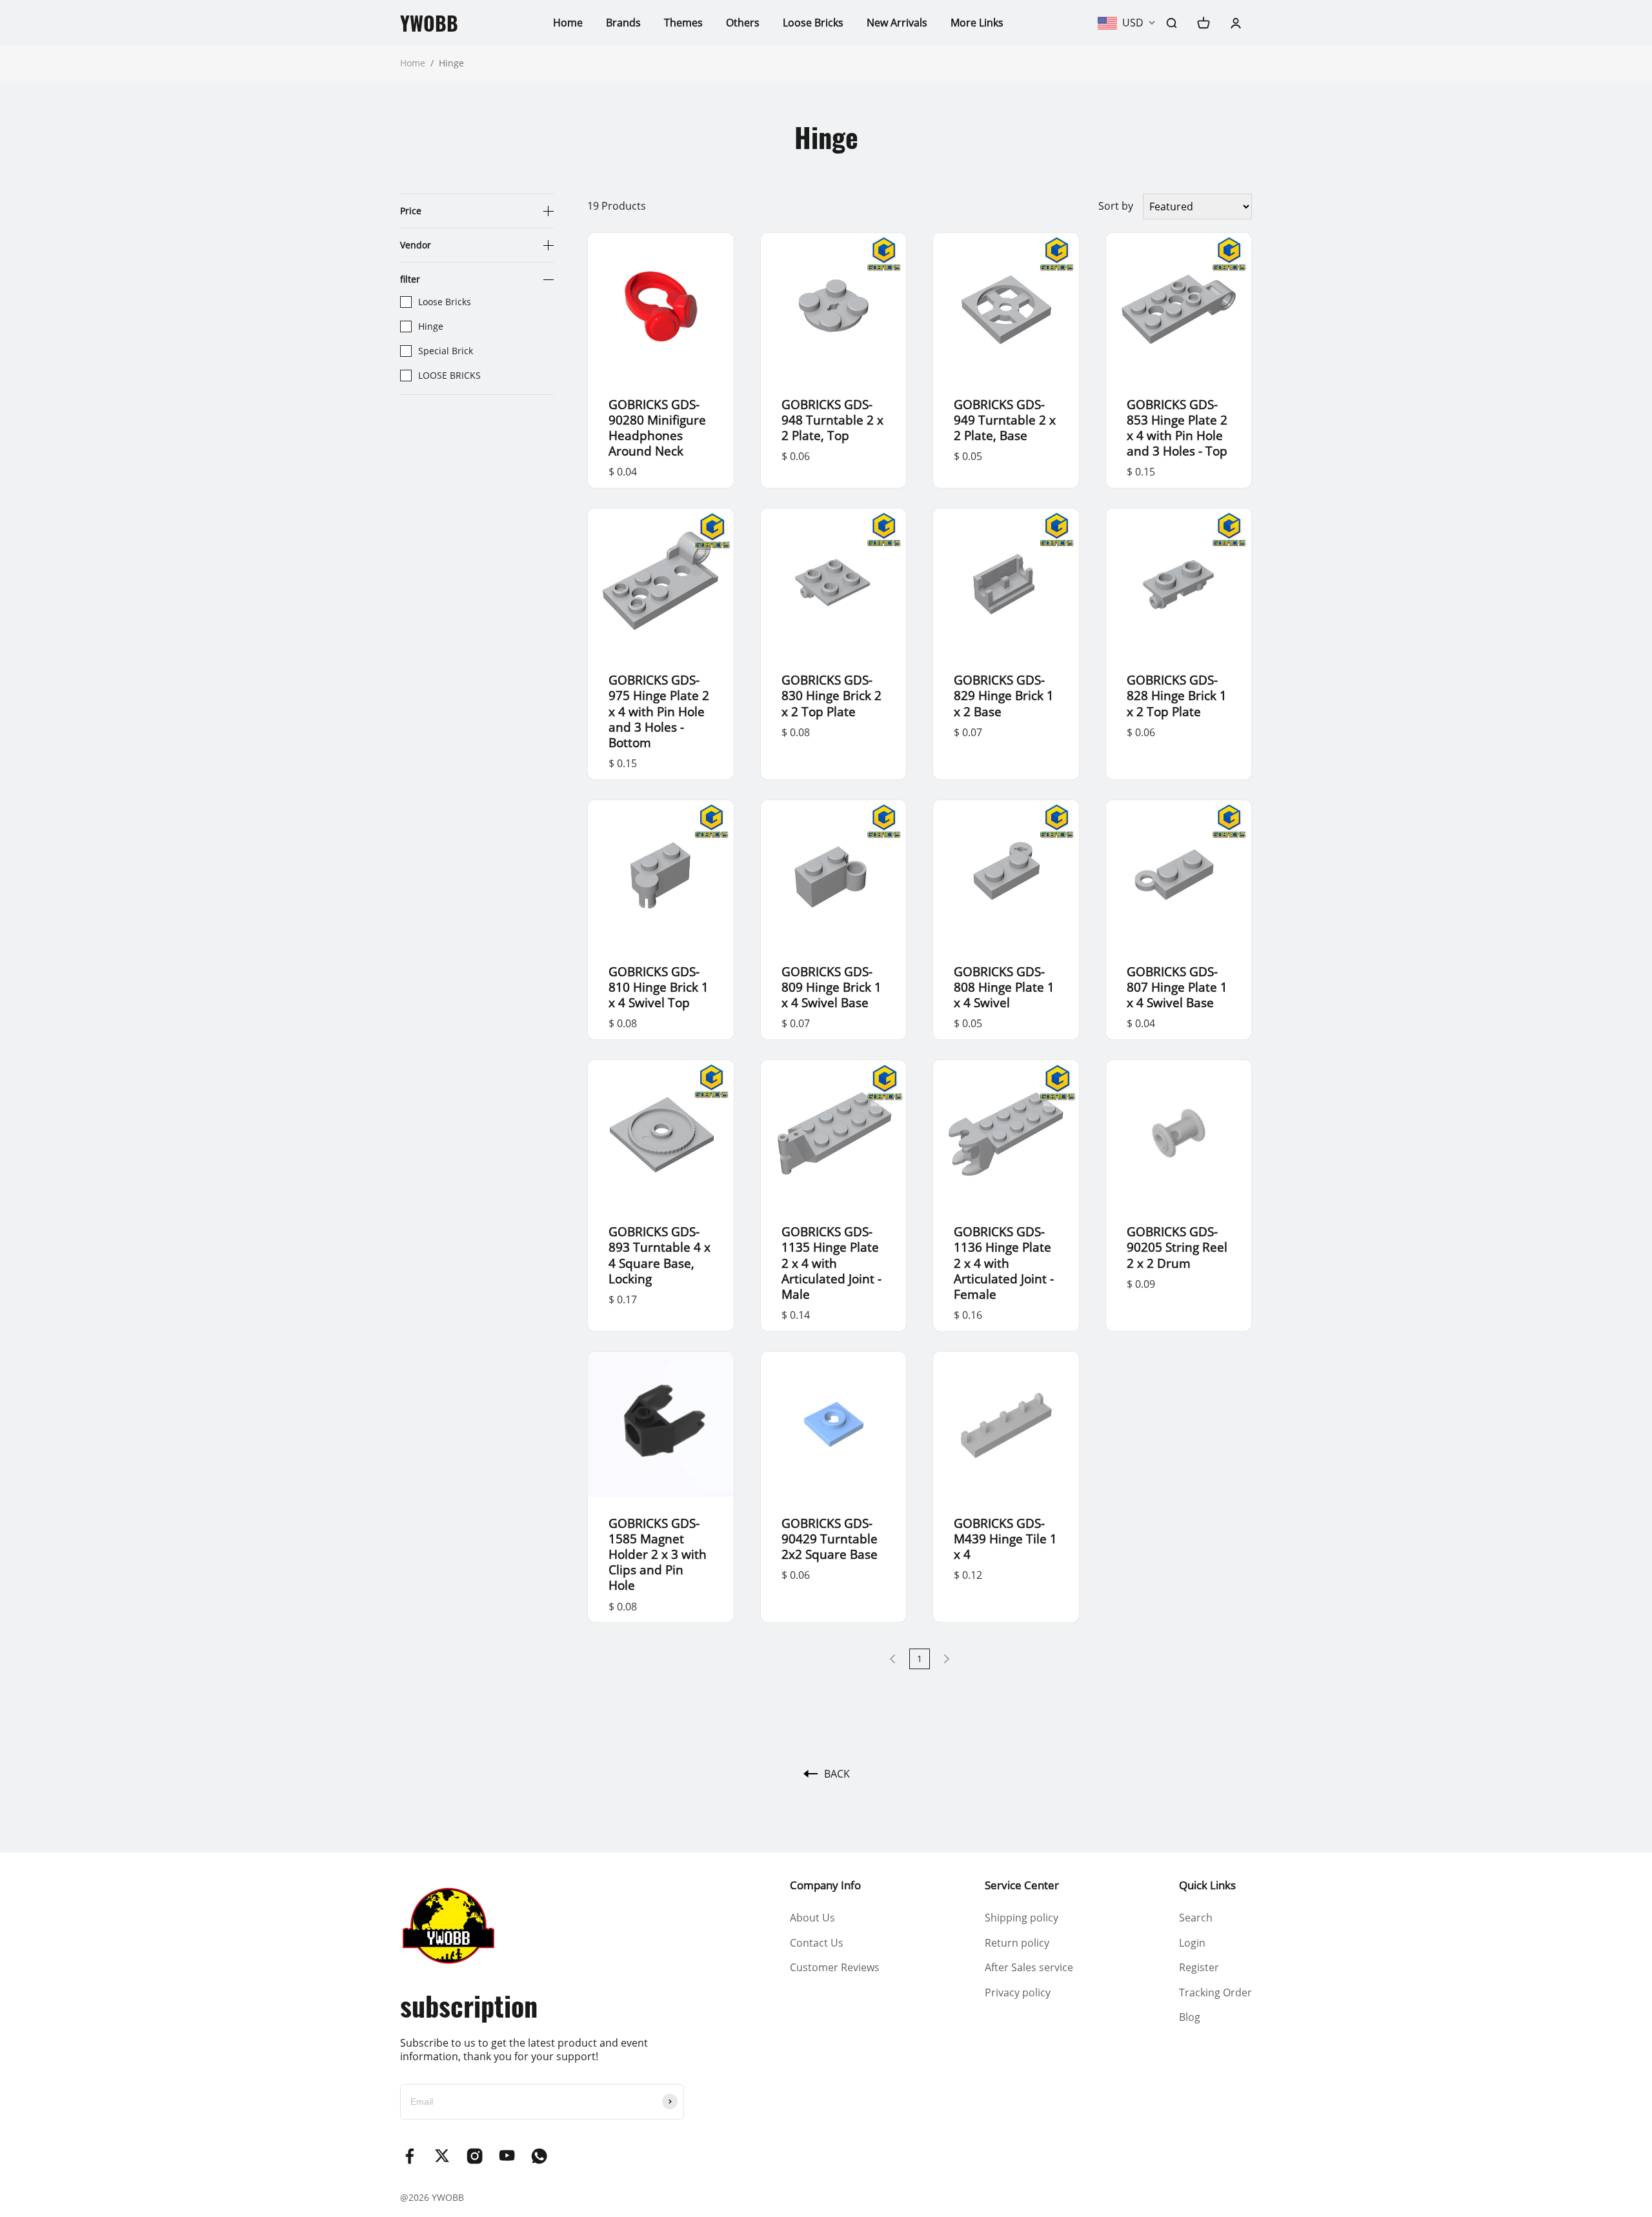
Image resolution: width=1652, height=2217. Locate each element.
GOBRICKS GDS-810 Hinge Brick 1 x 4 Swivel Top (659, 987)
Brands (623, 23)
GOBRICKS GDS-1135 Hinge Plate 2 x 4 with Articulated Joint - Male (831, 1263)
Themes (683, 23)
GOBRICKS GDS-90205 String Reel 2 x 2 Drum (1177, 1247)
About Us (812, 1918)
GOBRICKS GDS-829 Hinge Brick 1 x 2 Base (1004, 695)
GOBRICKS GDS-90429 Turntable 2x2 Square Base (830, 1539)
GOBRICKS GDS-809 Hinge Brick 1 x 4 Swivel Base (831, 987)
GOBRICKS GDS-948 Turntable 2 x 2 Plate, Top (832, 420)
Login (1192, 1943)
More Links (977, 23)
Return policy (1017, 1943)
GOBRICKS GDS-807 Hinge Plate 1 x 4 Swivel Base (1177, 987)
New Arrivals (897, 23)
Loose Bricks (813, 23)
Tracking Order (1215, 1992)
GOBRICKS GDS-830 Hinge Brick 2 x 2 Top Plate (831, 695)
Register (1199, 1967)
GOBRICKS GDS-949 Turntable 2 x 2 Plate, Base (1005, 420)
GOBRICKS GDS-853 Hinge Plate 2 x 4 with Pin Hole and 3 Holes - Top (1177, 427)
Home (568, 23)
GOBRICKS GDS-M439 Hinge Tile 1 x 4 (1005, 1539)
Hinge (431, 326)
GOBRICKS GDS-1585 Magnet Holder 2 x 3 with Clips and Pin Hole (658, 1554)
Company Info (825, 1885)
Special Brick (446, 351)
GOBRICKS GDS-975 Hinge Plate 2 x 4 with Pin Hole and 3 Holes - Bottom (659, 711)
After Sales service (1029, 1967)
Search (1196, 1918)
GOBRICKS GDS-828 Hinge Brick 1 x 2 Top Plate (1177, 695)
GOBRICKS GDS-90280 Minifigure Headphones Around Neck (657, 427)
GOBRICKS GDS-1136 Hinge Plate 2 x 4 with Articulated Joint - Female (1004, 1263)
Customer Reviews (835, 1967)
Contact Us (817, 1943)
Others (743, 23)
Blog (1190, 2017)
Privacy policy (1018, 1992)
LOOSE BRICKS (449, 376)
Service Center (1022, 1885)
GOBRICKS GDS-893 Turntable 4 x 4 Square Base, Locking (660, 1255)
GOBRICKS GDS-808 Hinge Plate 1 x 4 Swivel (1004, 987)
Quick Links (1207, 1885)
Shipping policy (1022, 1918)
